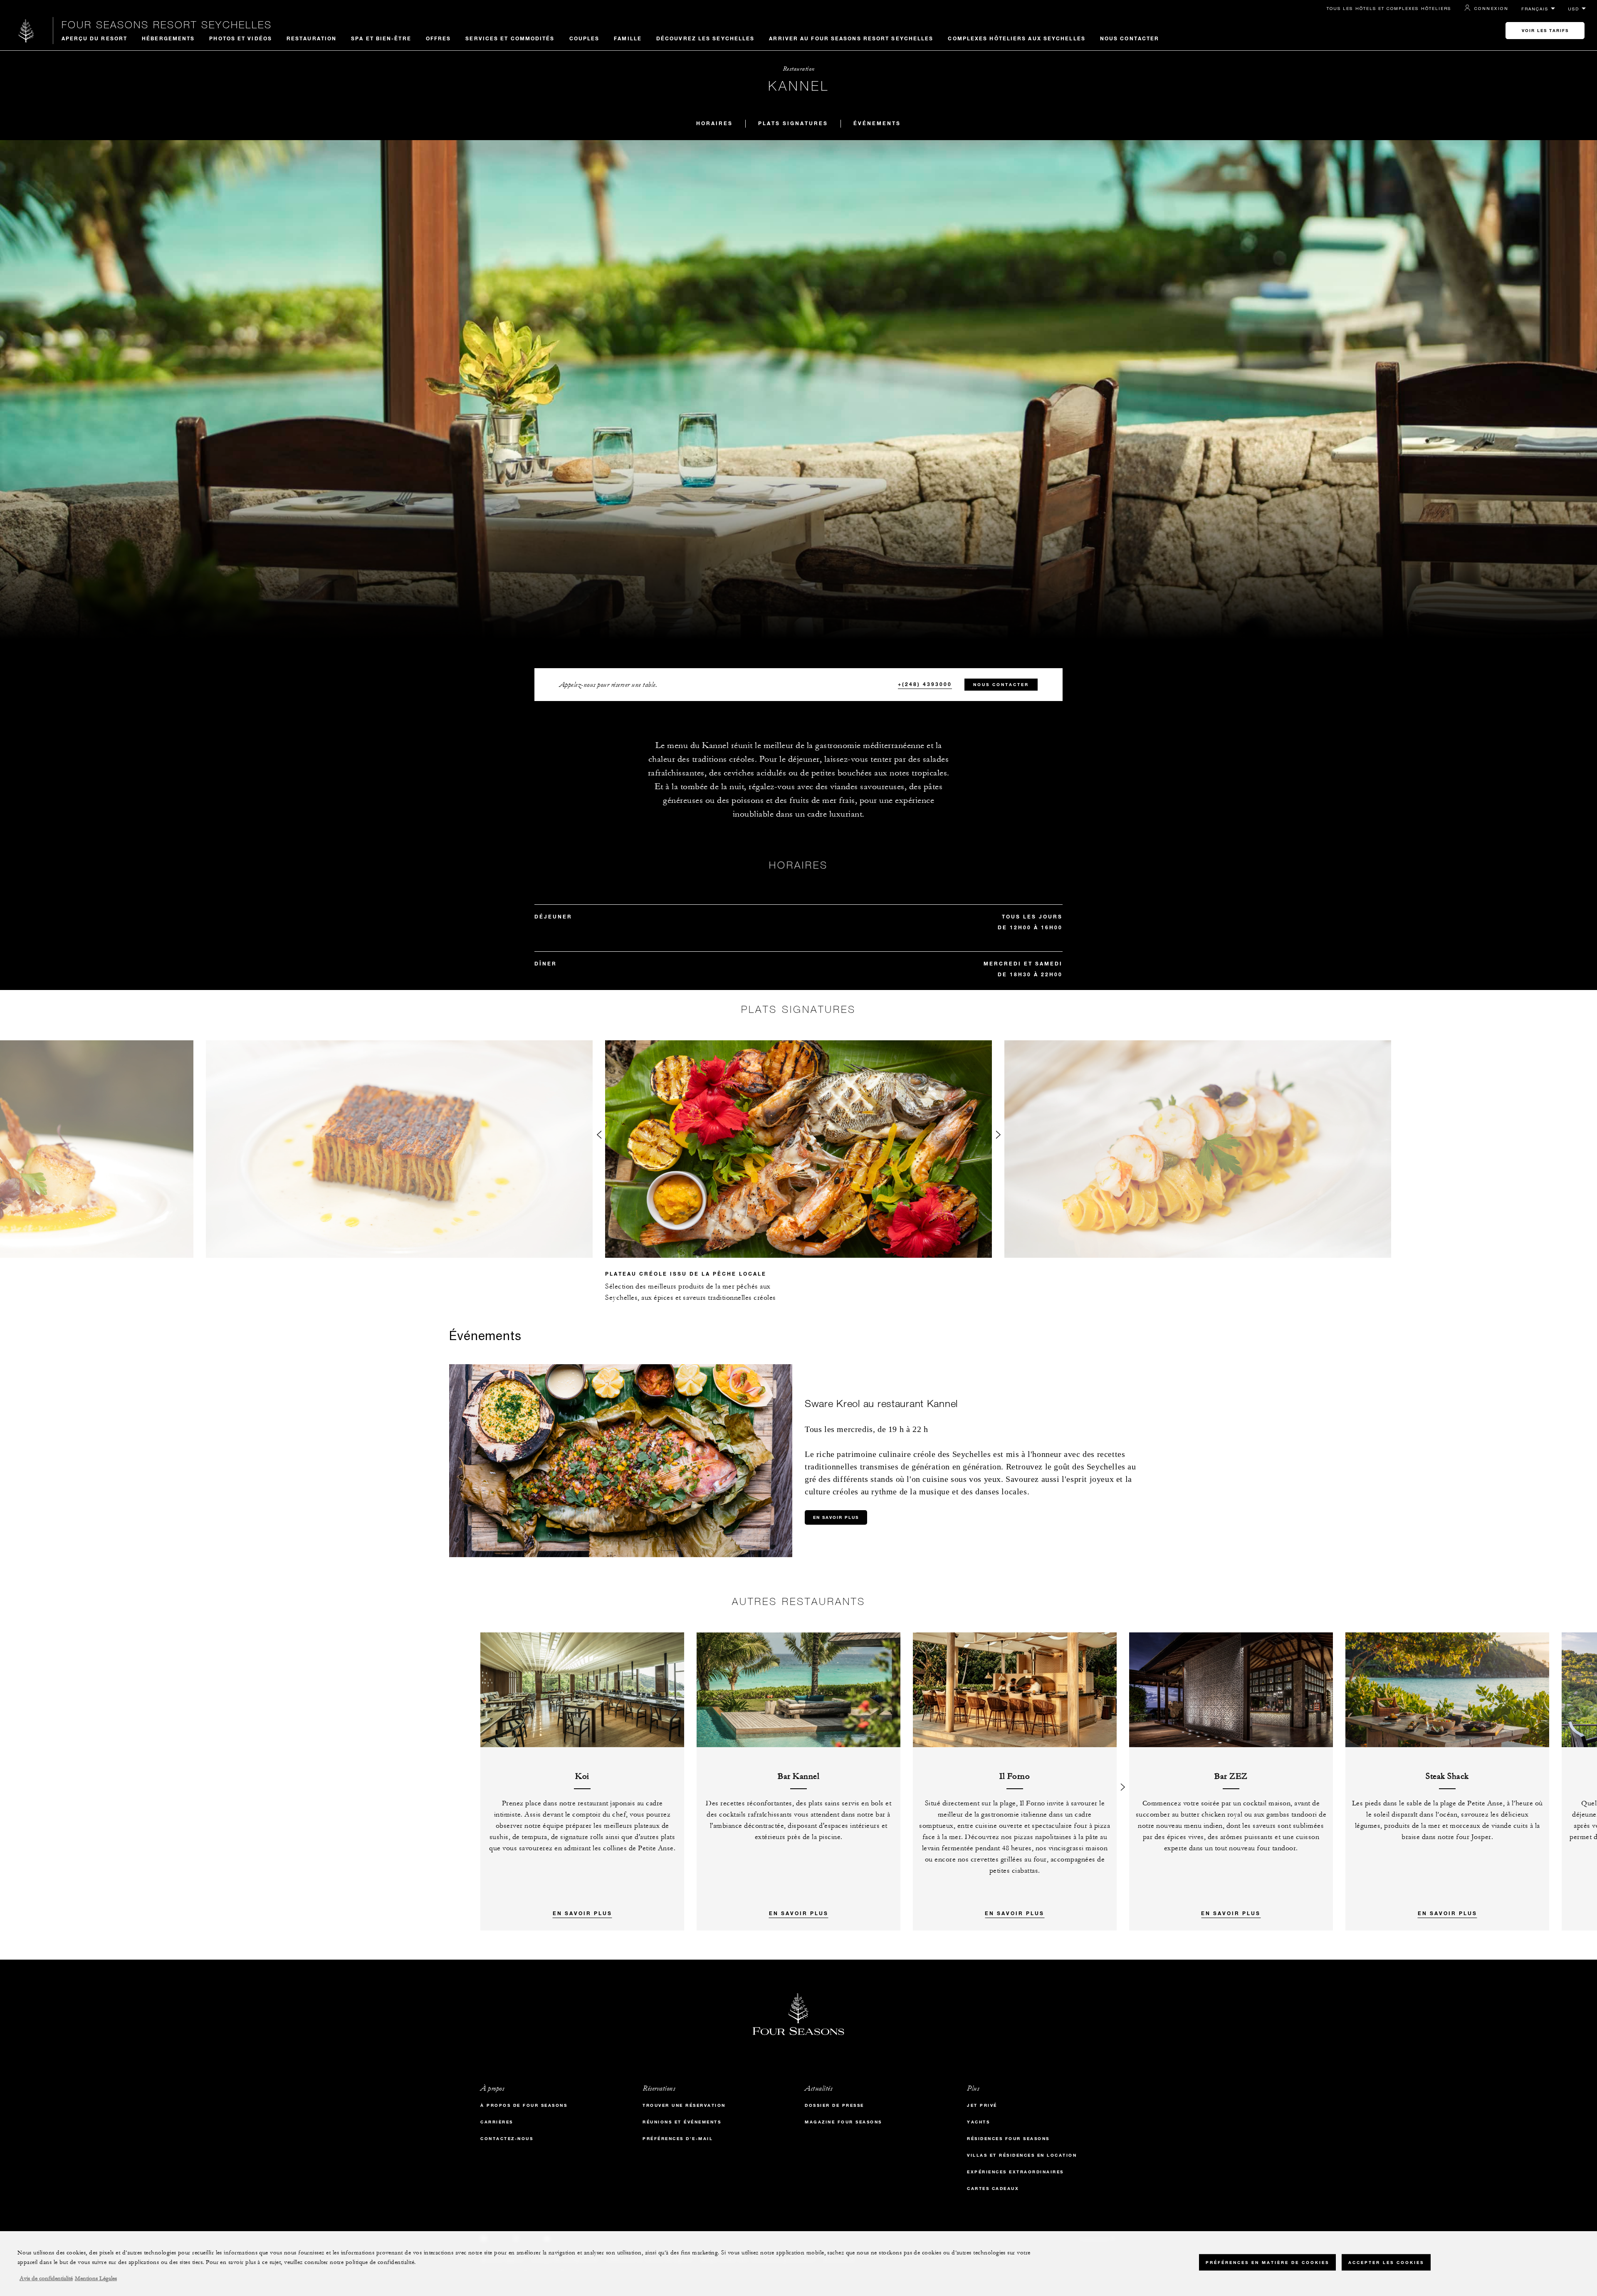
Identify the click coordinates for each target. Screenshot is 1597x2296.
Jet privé (982, 2105)
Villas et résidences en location (1022, 2155)
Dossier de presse (834, 2105)
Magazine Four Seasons (843, 2122)
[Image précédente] (599, 1137)
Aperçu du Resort (95, 38)
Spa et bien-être (381, 38)
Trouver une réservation (684, 2105)
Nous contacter (1130, 38)
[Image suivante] (998, 1137)
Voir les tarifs (1545, 31)
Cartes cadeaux (993, 2189)
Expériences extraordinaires (1015, 2172)
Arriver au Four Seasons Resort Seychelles (851, 38)
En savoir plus (836, 1517)
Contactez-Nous (507, 2139)
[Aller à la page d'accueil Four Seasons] (26, 31)
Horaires (714, 123)
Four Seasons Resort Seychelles (167, 25)
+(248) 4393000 (925, 684)
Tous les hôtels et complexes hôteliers (1389, 8)
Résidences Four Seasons (1008, 2139)
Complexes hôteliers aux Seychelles (1016, 38)
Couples (585, 38)
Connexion (1491, 8)
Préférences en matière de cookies (1267, 2263)
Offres (439, 38)
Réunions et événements (682, 2122)
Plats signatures (793, 123)
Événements (877, 123)
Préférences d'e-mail (678, 2139)
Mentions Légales (96, 2279)
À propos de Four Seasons (524, 2105)
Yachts (978, 2122)
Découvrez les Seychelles (705, 38)
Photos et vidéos (241, 38)
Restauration (311, 38)
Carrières (497, 2122)
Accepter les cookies (1386, 2263)
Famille (628, 38)
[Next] (1123, 1781)
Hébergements (168, 38)
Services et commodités (510, 38)
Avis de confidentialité (46, 2279)
